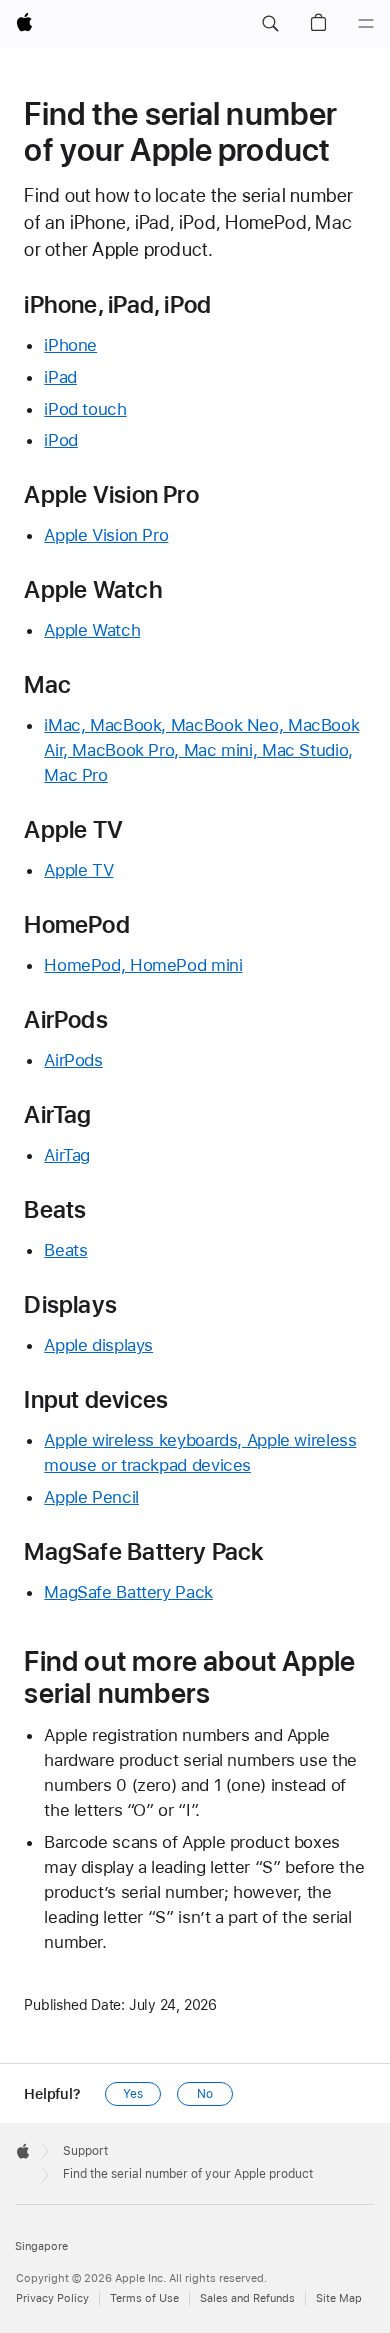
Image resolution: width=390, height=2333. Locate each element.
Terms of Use (144, 2298)
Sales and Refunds (247, 2298)
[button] (270, 24)
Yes (133, 2094)
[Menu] (366, 24)
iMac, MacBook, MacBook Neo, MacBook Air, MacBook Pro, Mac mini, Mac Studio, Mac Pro (201, 750)
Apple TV (78, 870)
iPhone (70, 345)
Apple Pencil (91, 1497)
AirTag (67, 1155)
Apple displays (98, 1345)
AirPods (73, 1060)
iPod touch (85, 409)
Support (85, 2151)
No (205, 2094)
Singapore (41, 2246)
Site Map (339, 2298)
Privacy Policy (52, 2298)
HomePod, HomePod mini (143, 965)
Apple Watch (92, 630)
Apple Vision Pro (106, 535)
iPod (61, 440)
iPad (60, 377)
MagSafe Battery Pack (128, 1592)
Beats (65, 1250)
